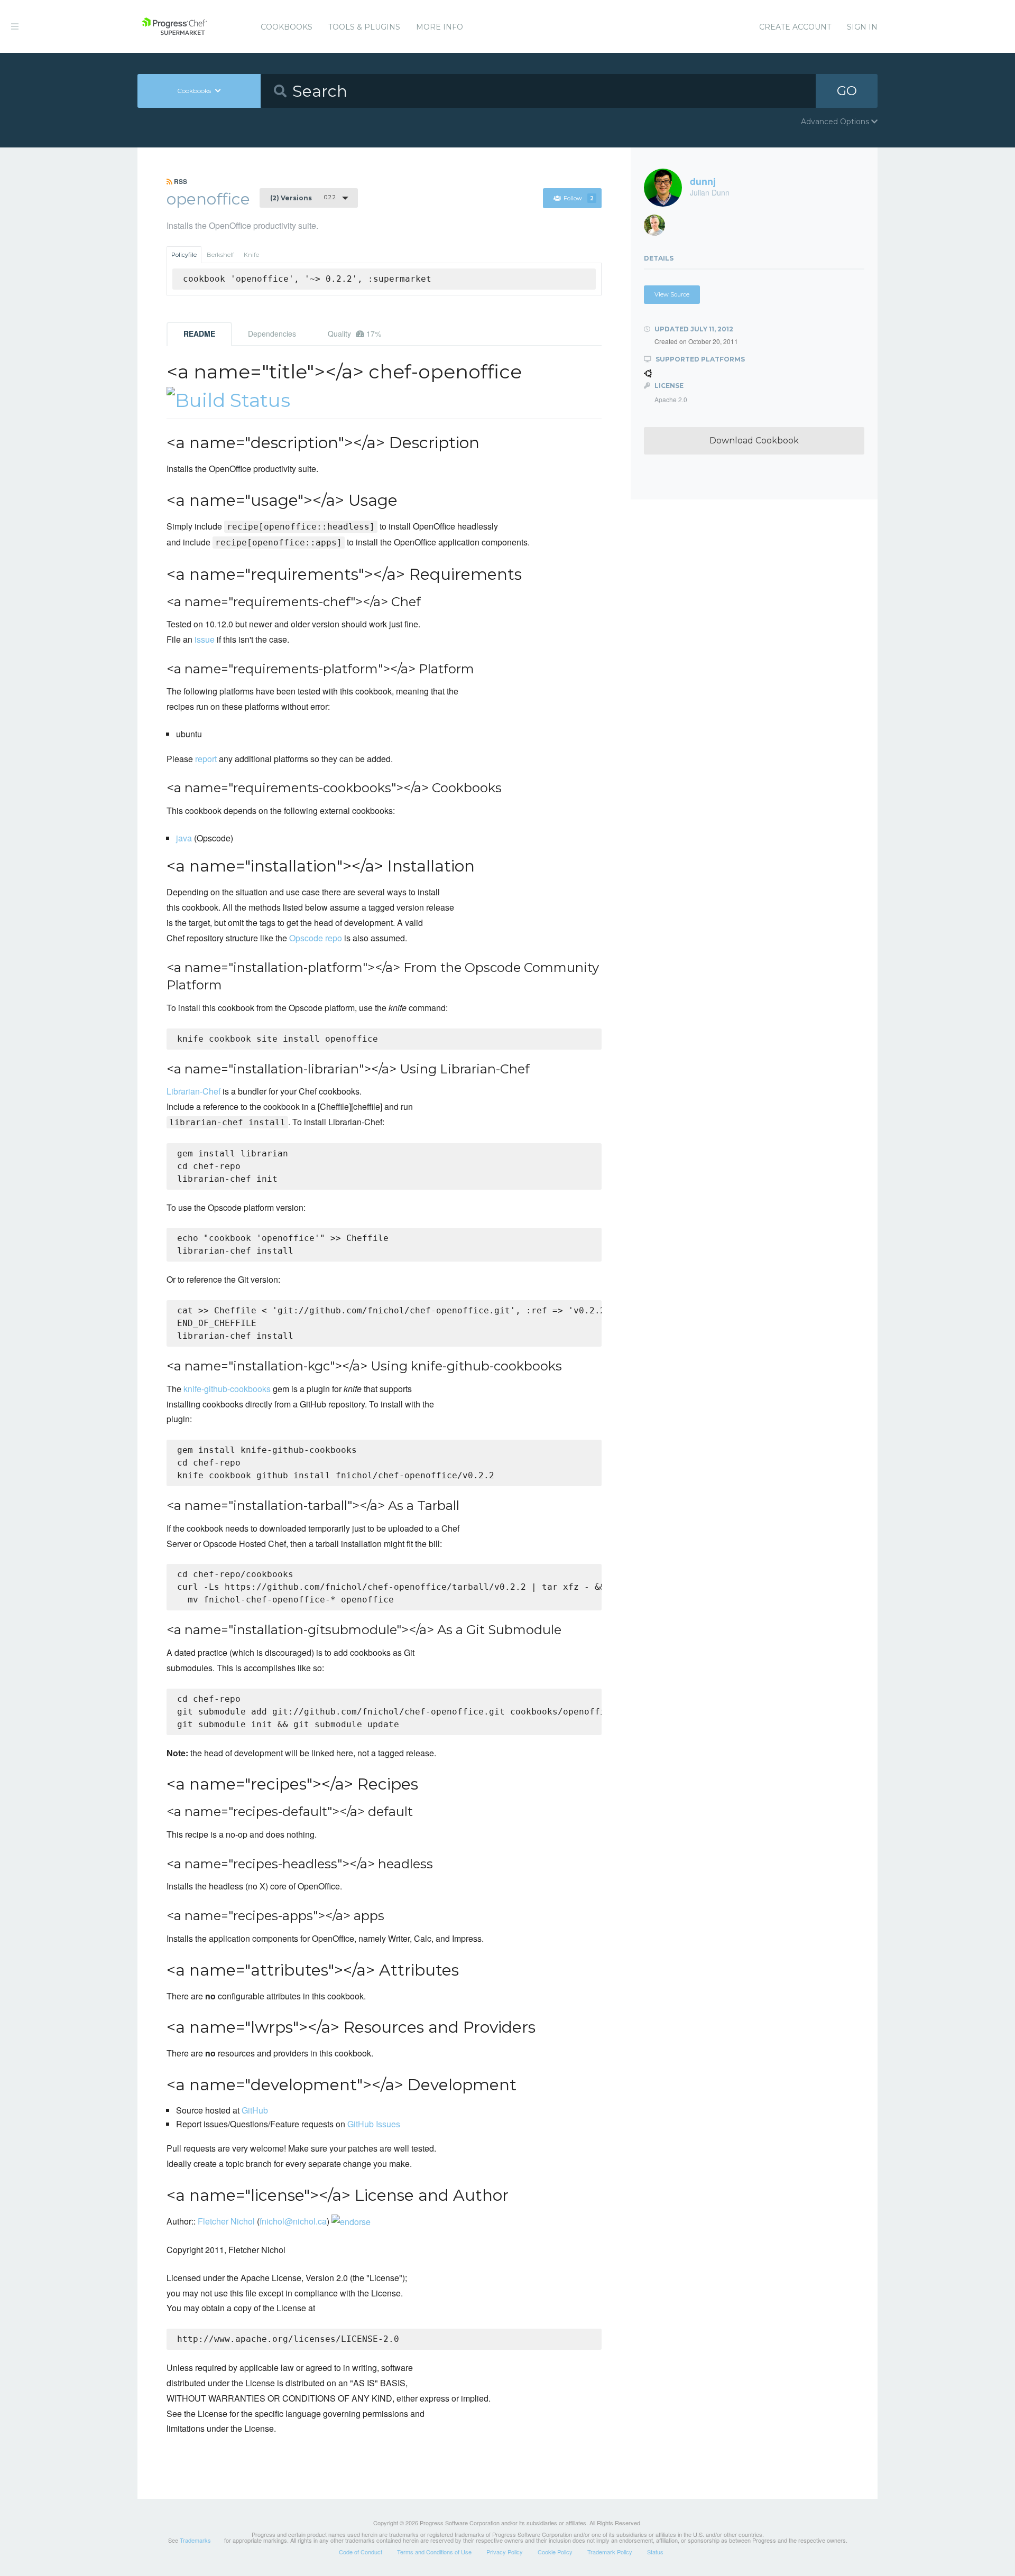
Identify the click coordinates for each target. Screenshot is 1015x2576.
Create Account (795, 27)
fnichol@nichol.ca (293, 2221)
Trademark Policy (610, 2552)
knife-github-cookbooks (227, 1389)
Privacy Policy (505, 2552)
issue (205, 639)
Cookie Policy (555, 2552)
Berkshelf (220, 255)
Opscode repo (316, 938)
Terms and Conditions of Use (434, 2552)
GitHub (255, 2110)
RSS (180, 181)
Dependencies (272, 333)
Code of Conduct (361, 2552)
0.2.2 (303, 198)
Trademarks (195, 2540)
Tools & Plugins (364, 27)
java (184, 838)
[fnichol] (658, 228)
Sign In (862, 27)
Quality (354, 333)
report (206, 759)
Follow (579, 198)
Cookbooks (287, 27)
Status (655, 2552)
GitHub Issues (374, 2124)
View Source (672, 294)
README (199, 333)
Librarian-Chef (193, 1091)
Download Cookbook (754, 441)
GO (847, 91)
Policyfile (184, 255)
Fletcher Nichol (226, 2221)
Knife (251, 255)
